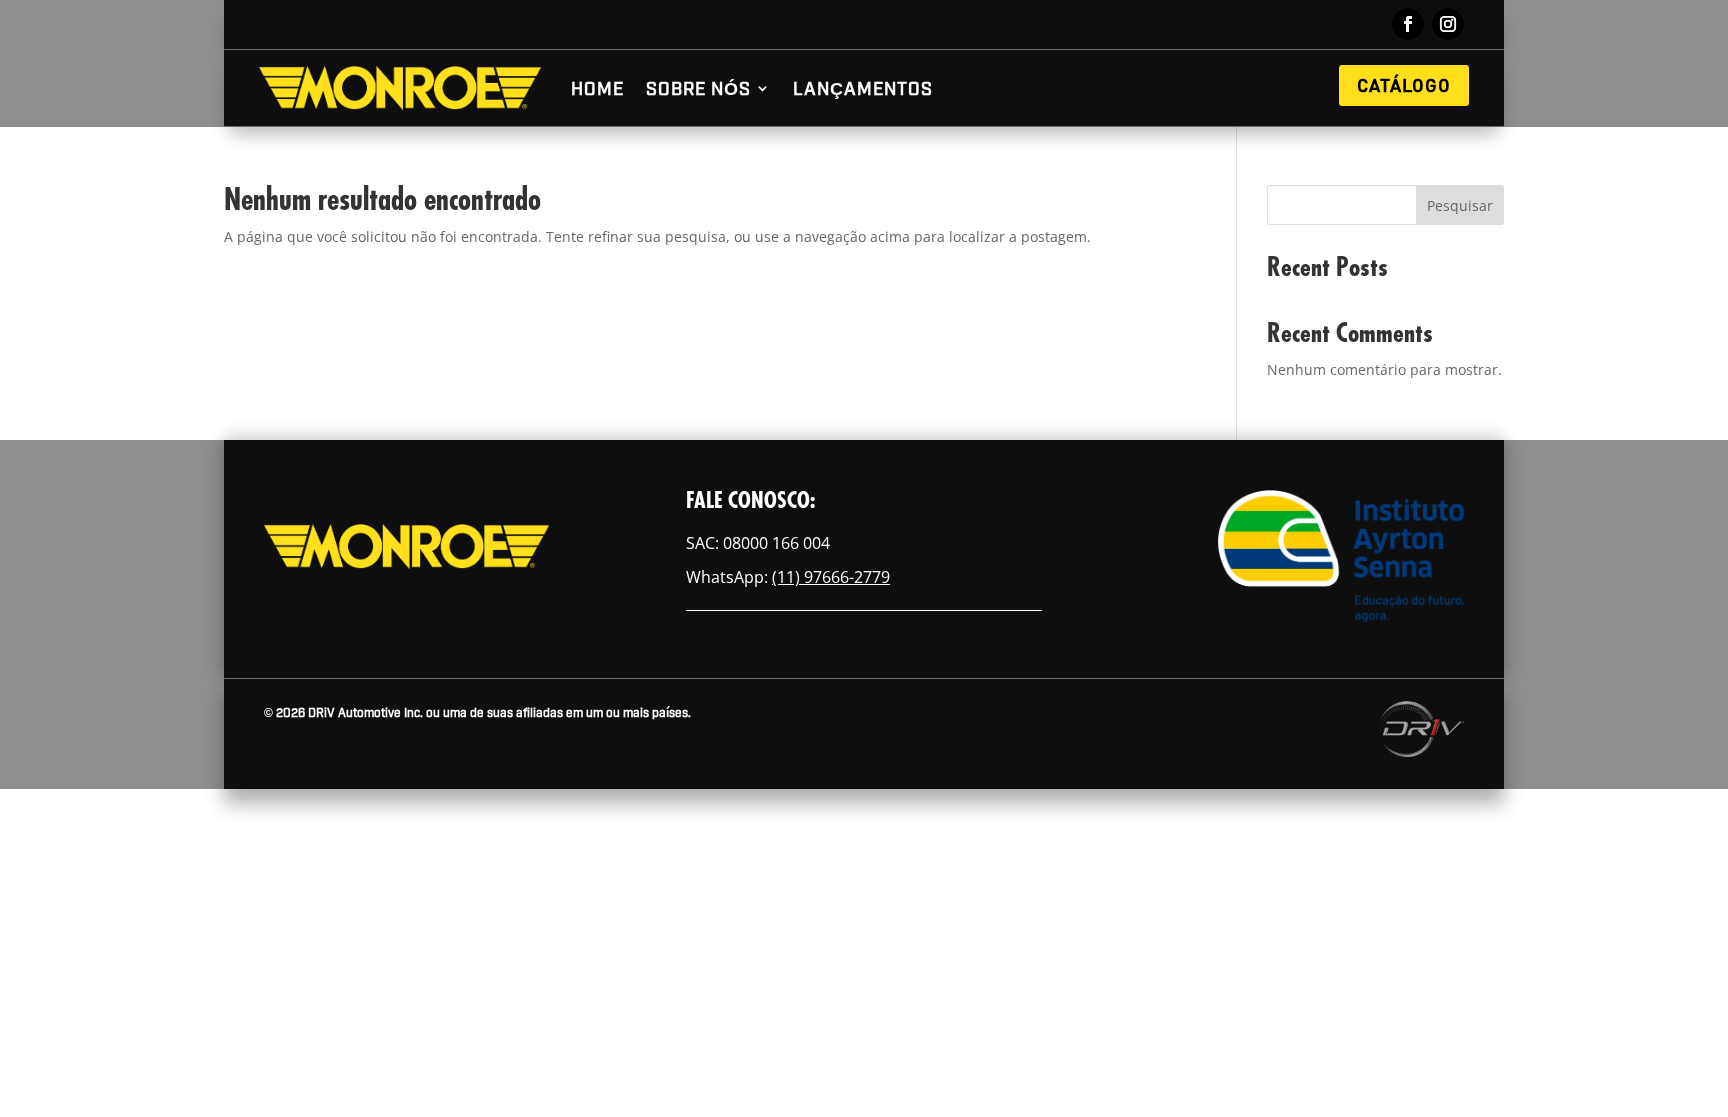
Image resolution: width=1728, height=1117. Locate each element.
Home (597, 87)
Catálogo (1404, 85)
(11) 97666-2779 (831, 577)
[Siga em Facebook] (1408, 24)
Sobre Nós (698, 87)
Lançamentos (863, 87)
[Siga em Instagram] (1448, 24)
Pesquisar (1460, 205)
